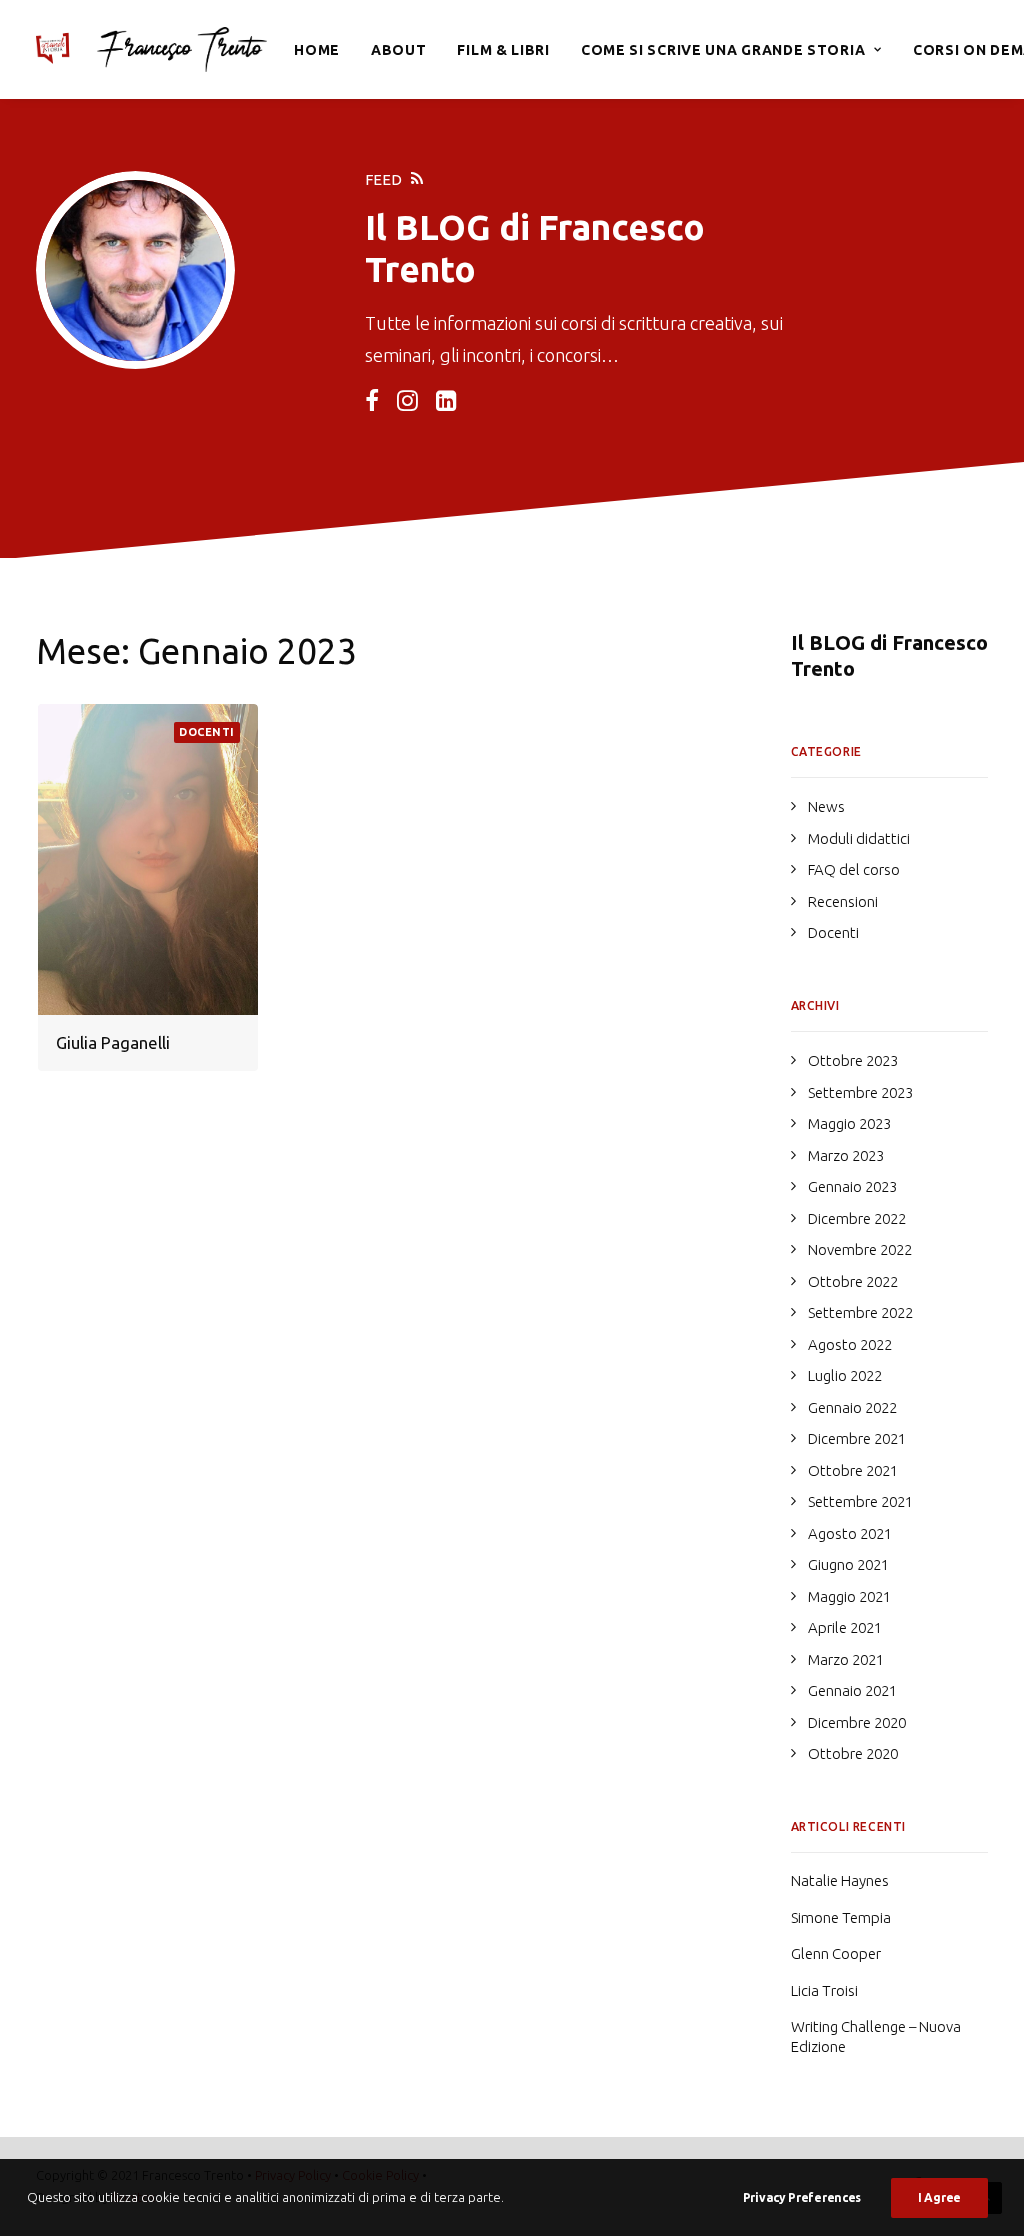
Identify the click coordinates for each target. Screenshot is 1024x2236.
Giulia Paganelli (113, 1042)
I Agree (939, 2197)
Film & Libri (503, 50)
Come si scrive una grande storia (723, 50)
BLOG (443, 227)
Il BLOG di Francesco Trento (889, 655)
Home (317, 50)
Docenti (207, 732)
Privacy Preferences (802, 2197)
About (399, 50)
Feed (383, 179)
